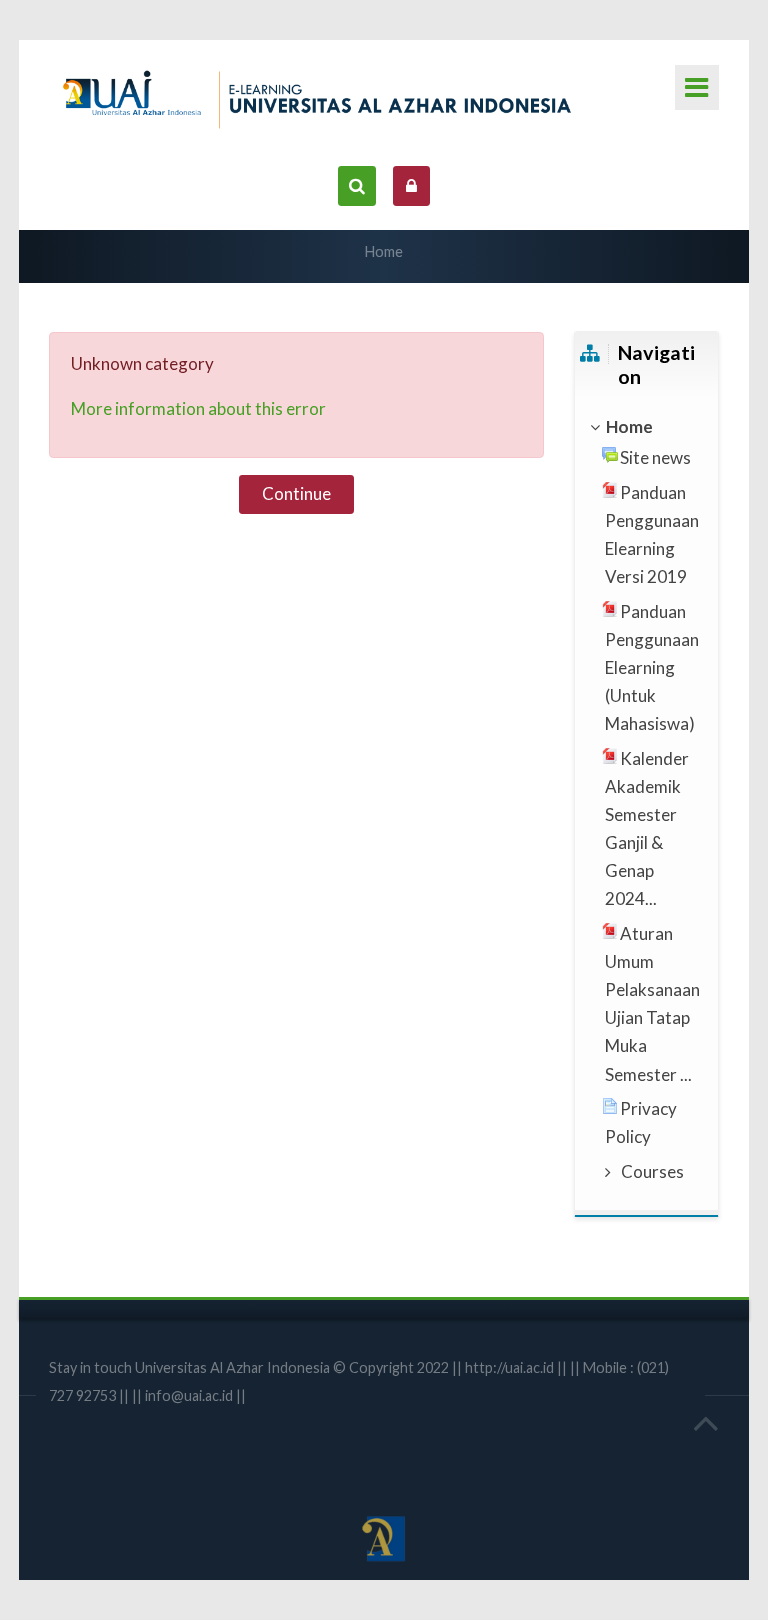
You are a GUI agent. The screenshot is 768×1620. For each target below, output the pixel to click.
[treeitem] (646, 427)
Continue (296, 493)
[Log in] (411, 185)
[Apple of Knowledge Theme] (324, 95)
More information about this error (198, 408)
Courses (652, 1171)
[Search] (356, 185)
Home (384, 251)
